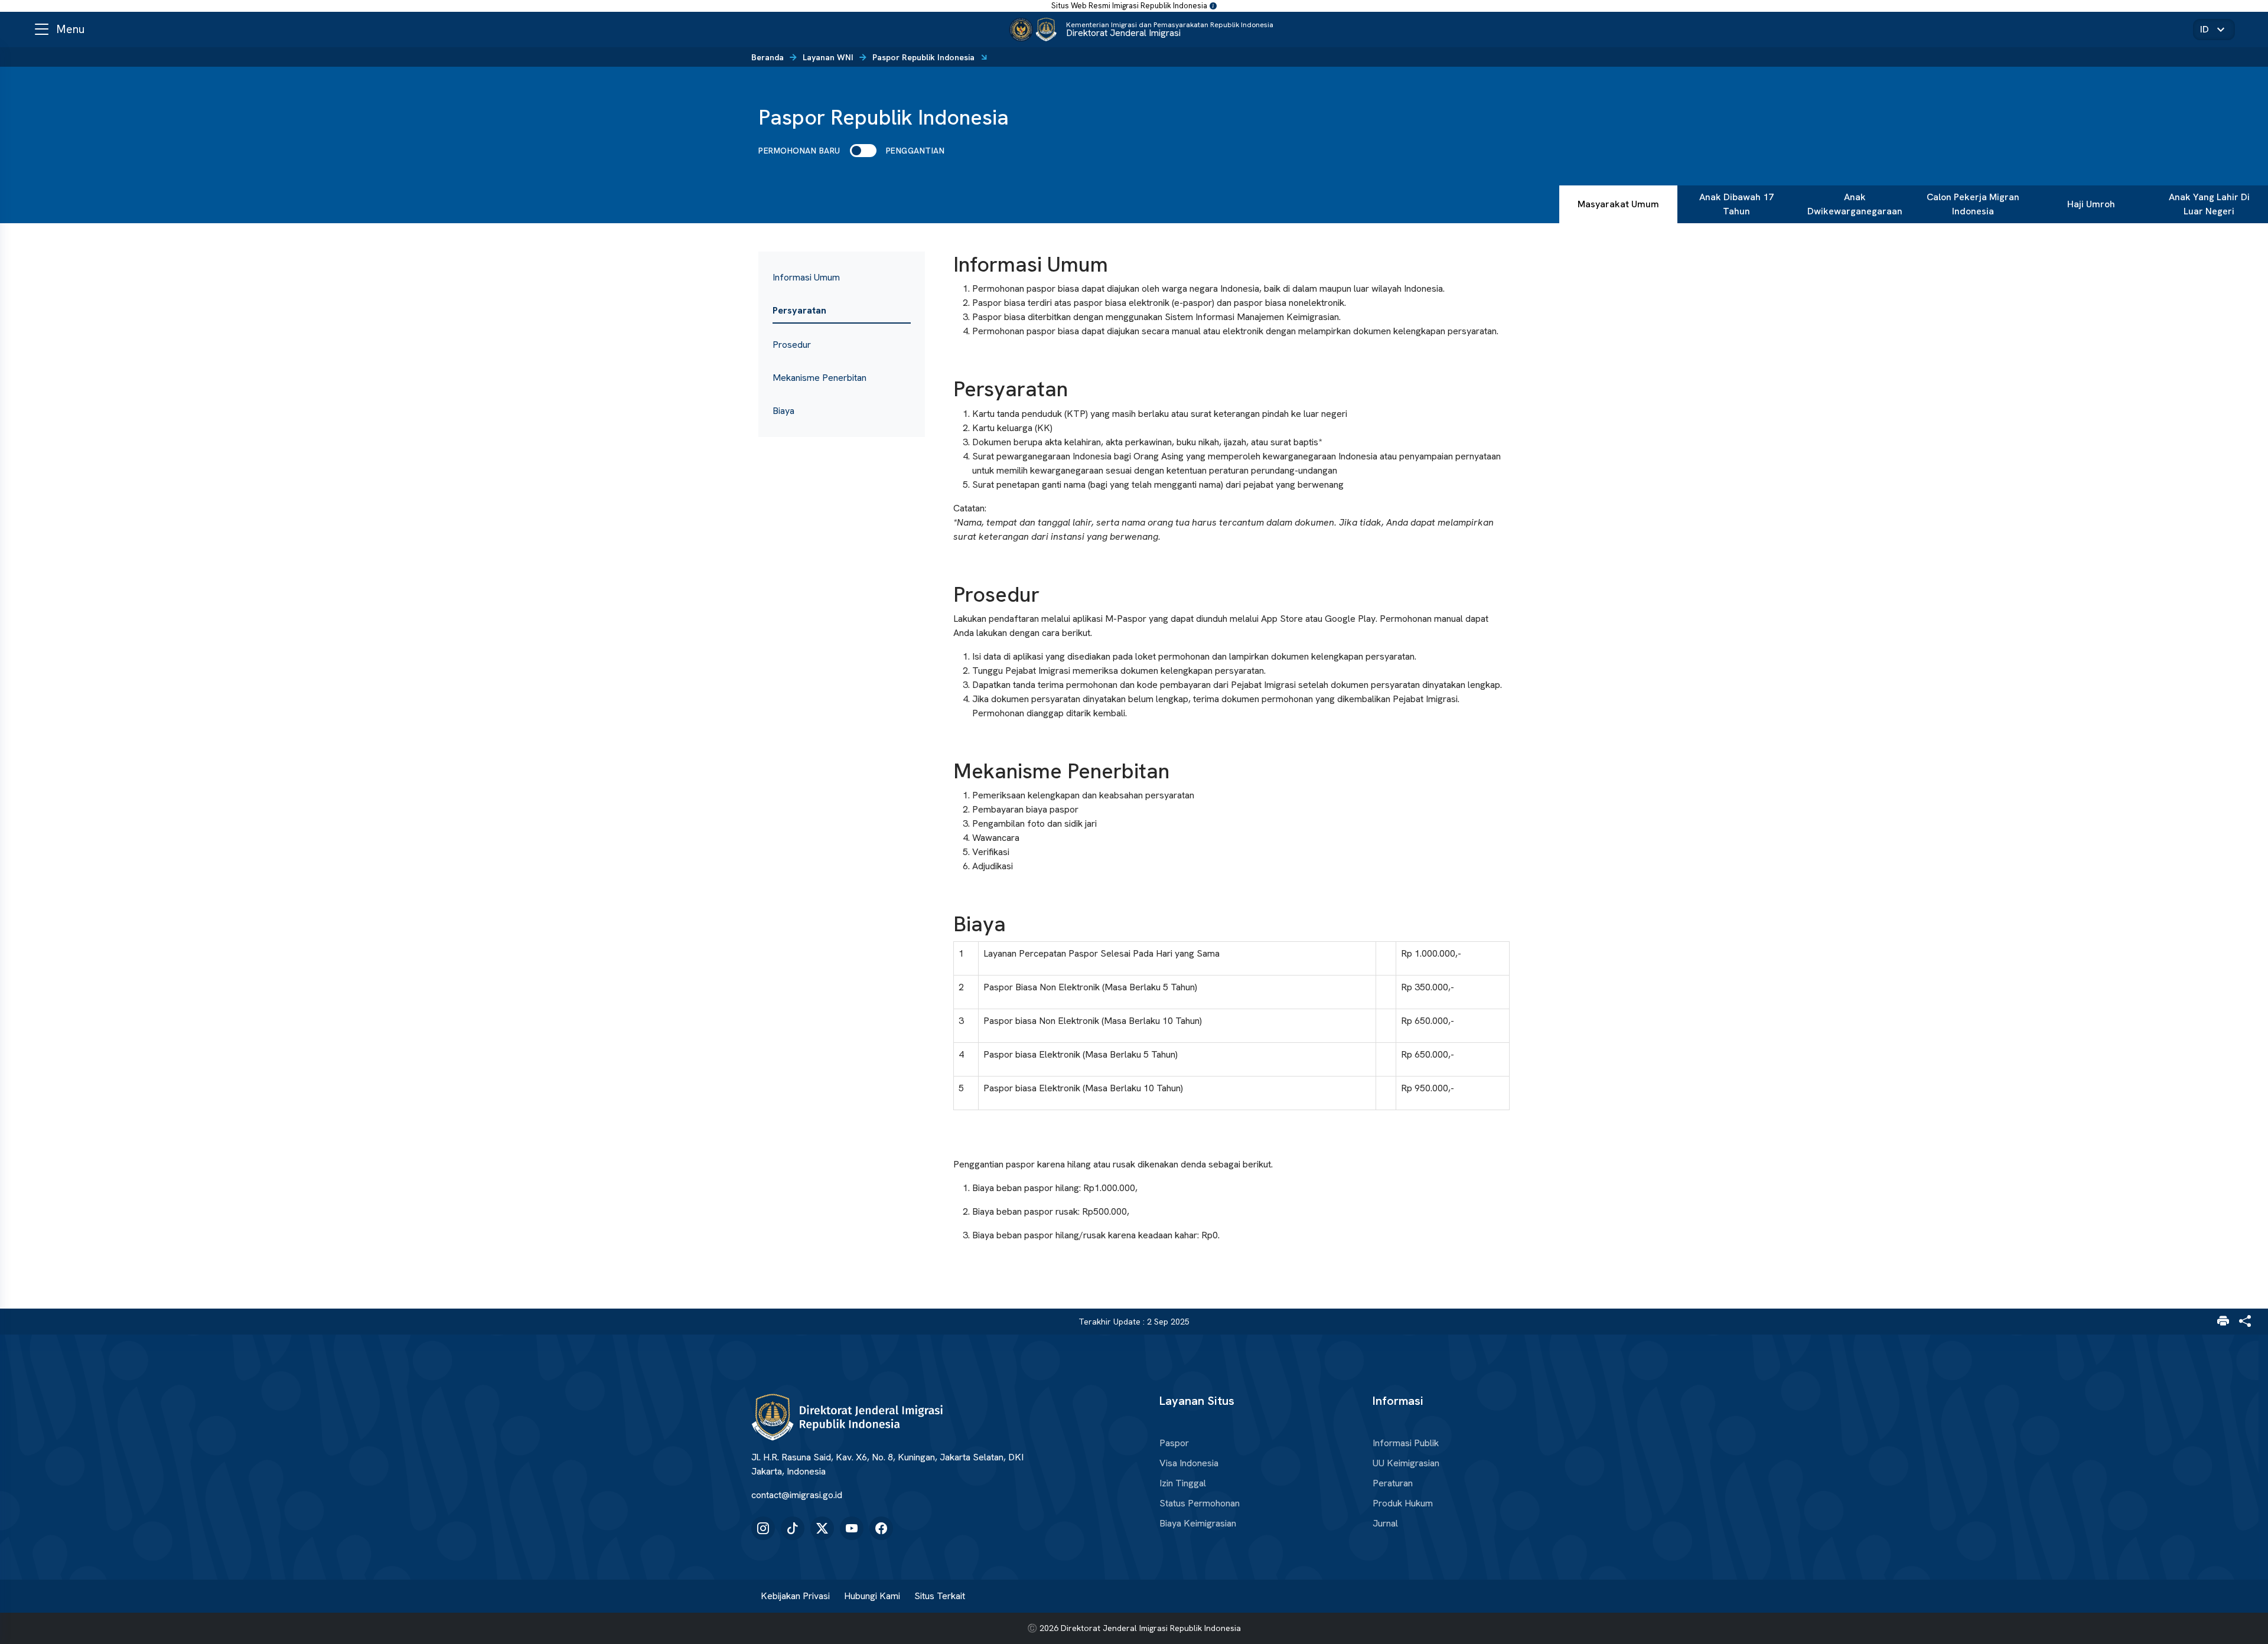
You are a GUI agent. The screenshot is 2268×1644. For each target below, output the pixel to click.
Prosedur (792, 345)
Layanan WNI (828, 57)
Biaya (783, 411)
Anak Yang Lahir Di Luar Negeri (2209, 204)
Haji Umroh (2091, 204)
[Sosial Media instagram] (763, 1528)
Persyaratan (799, 310)
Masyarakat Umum (1618, 204)
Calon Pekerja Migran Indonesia (1973, 204)
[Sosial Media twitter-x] (822, 1528)
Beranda (768, 57)
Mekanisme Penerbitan (819, 378)
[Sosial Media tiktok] (793, 1528)
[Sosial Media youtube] (852, 1528)
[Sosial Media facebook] (881, 1528)
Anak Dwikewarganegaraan (1855, 204)
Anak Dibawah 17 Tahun (1736, 204)
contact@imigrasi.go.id (797, 1495)
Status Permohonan (1200, 1503)
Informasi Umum (806, 277)
